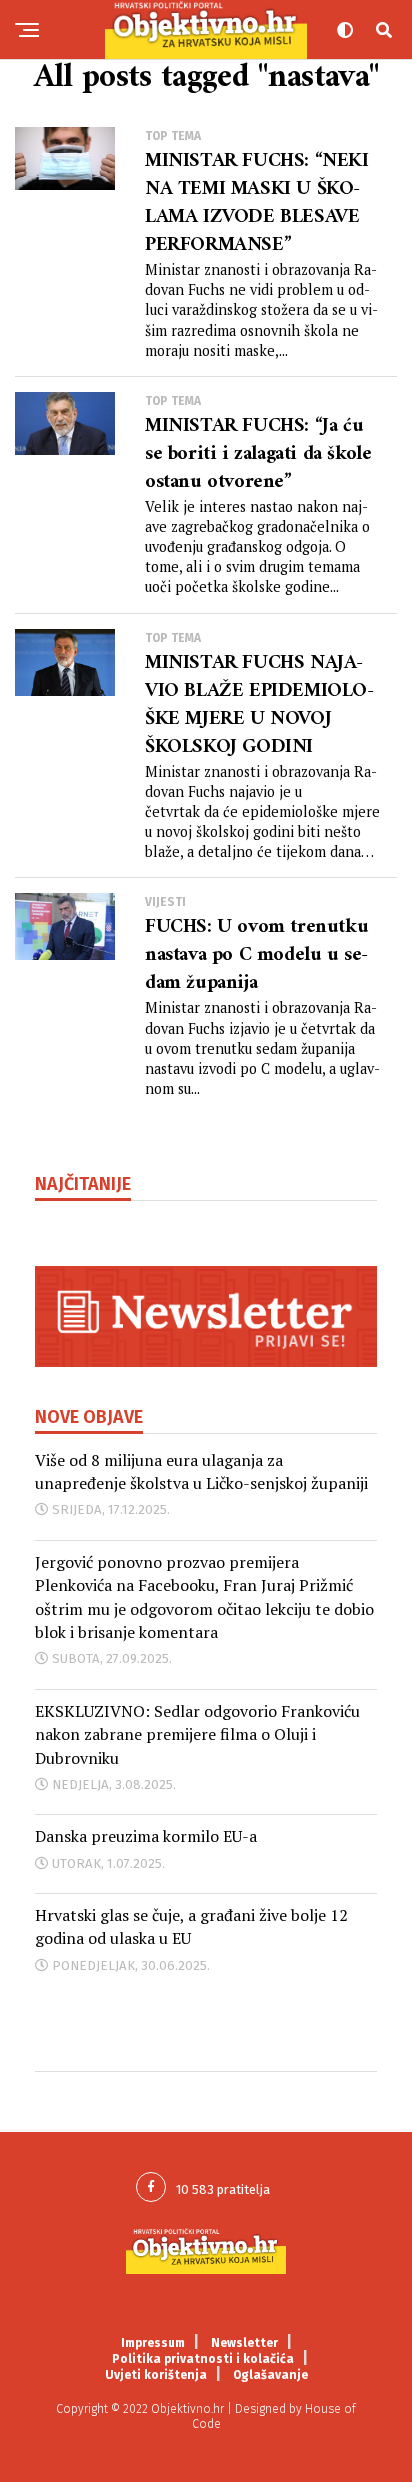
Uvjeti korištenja (156, 2375)
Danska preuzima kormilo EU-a (146, 1836)
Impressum (153, 2343)
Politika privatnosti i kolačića (203, 2359)
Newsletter (244, 2343)
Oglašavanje (270, 2375)
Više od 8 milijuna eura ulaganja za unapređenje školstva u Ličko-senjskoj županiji (201, 1471)
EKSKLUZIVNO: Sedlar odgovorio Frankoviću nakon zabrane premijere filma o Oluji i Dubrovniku (197, 1734)
